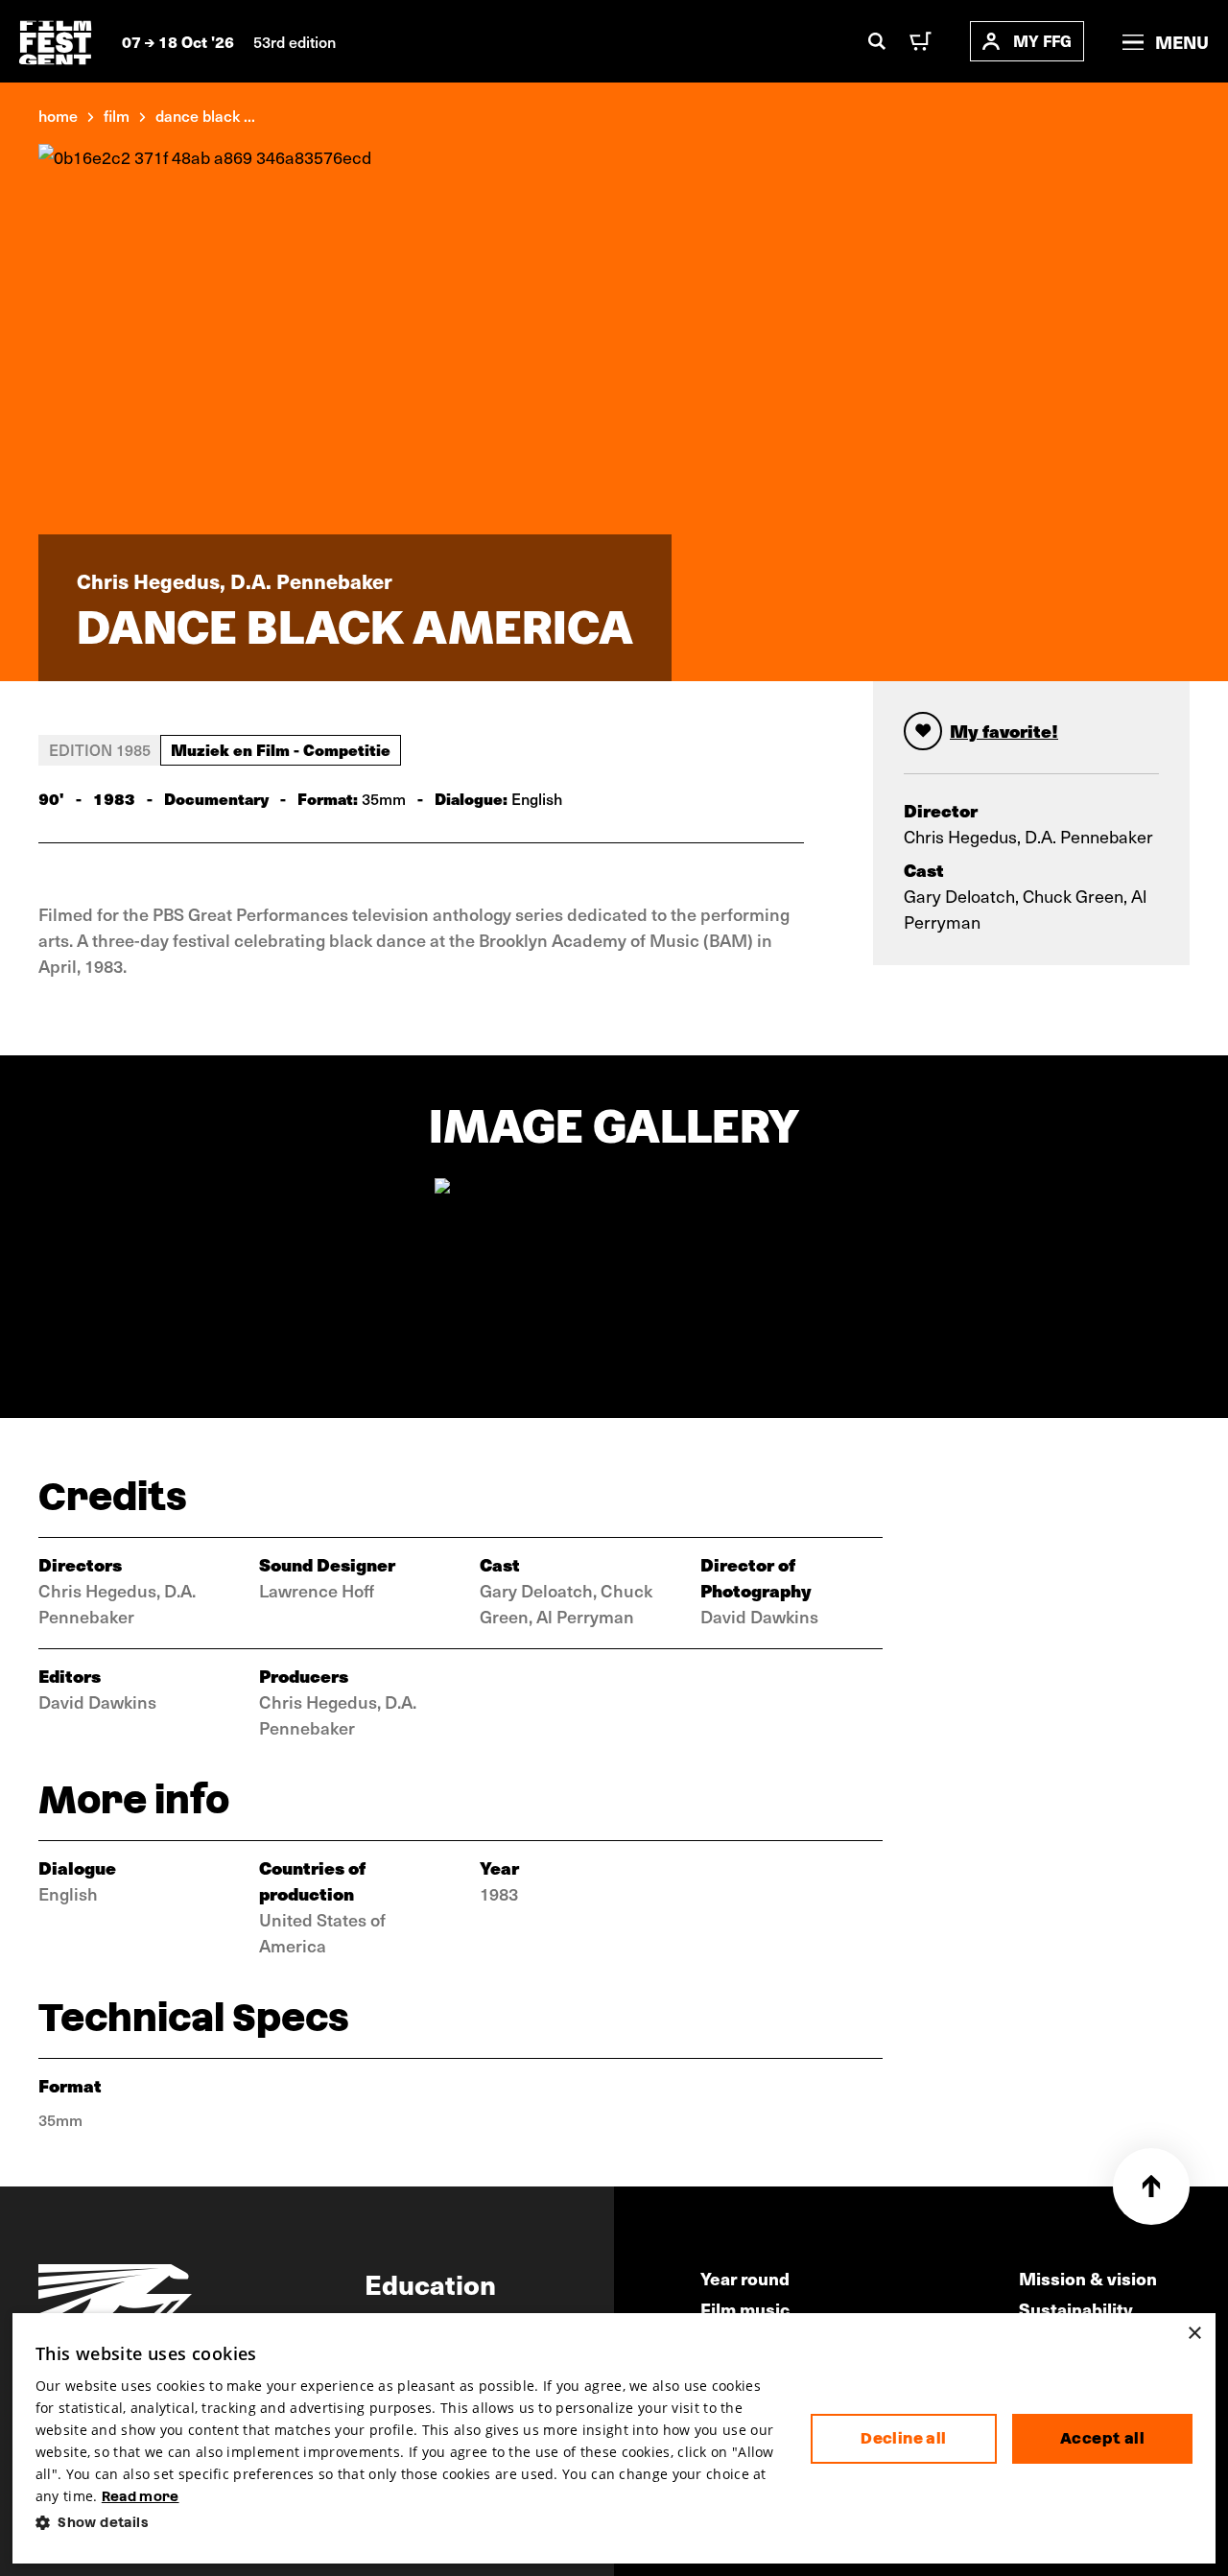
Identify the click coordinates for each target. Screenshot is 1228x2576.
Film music (745, 2309)
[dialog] (614, 2438)
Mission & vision (1088, 2278)
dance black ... (205, 115)
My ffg (1042, 41)
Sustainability (1076, 2309)
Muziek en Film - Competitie (281, 749)
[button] (408, 2523)
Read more (141, 2496)
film (117, 115)
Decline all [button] (903, 2438)
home (58, 115)
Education (430, 2283)
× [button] (1194, 2334)
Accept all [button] (1102, 2438)
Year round (745, 2278)
